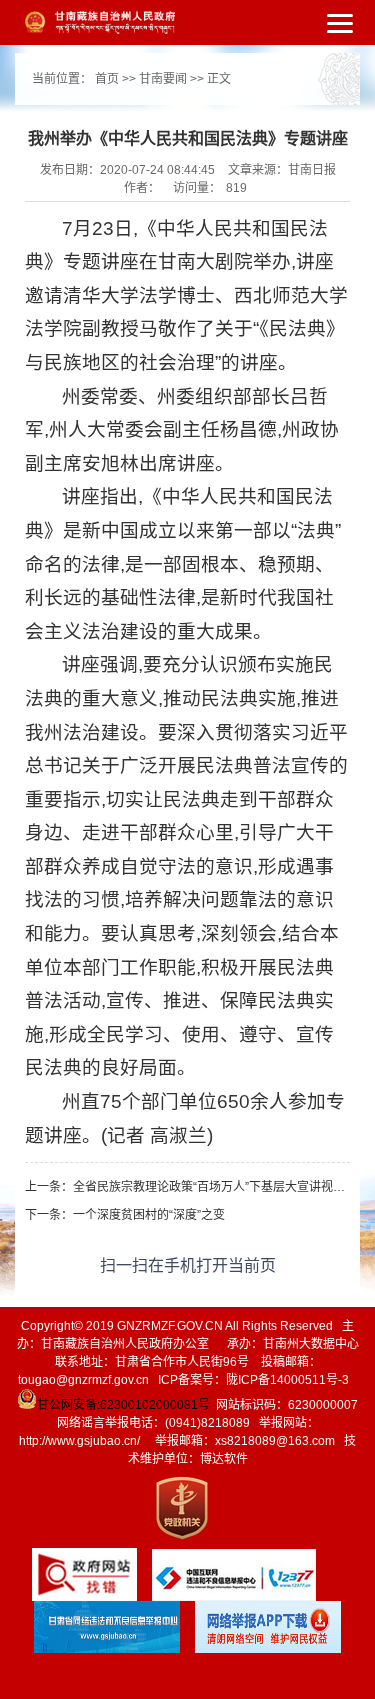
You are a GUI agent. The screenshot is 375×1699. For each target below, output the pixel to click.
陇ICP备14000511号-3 (287, 1380)
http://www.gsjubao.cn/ (79, 1441)
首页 (107, 79)
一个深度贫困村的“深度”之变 (149, 1215)
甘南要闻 (163, 79)
